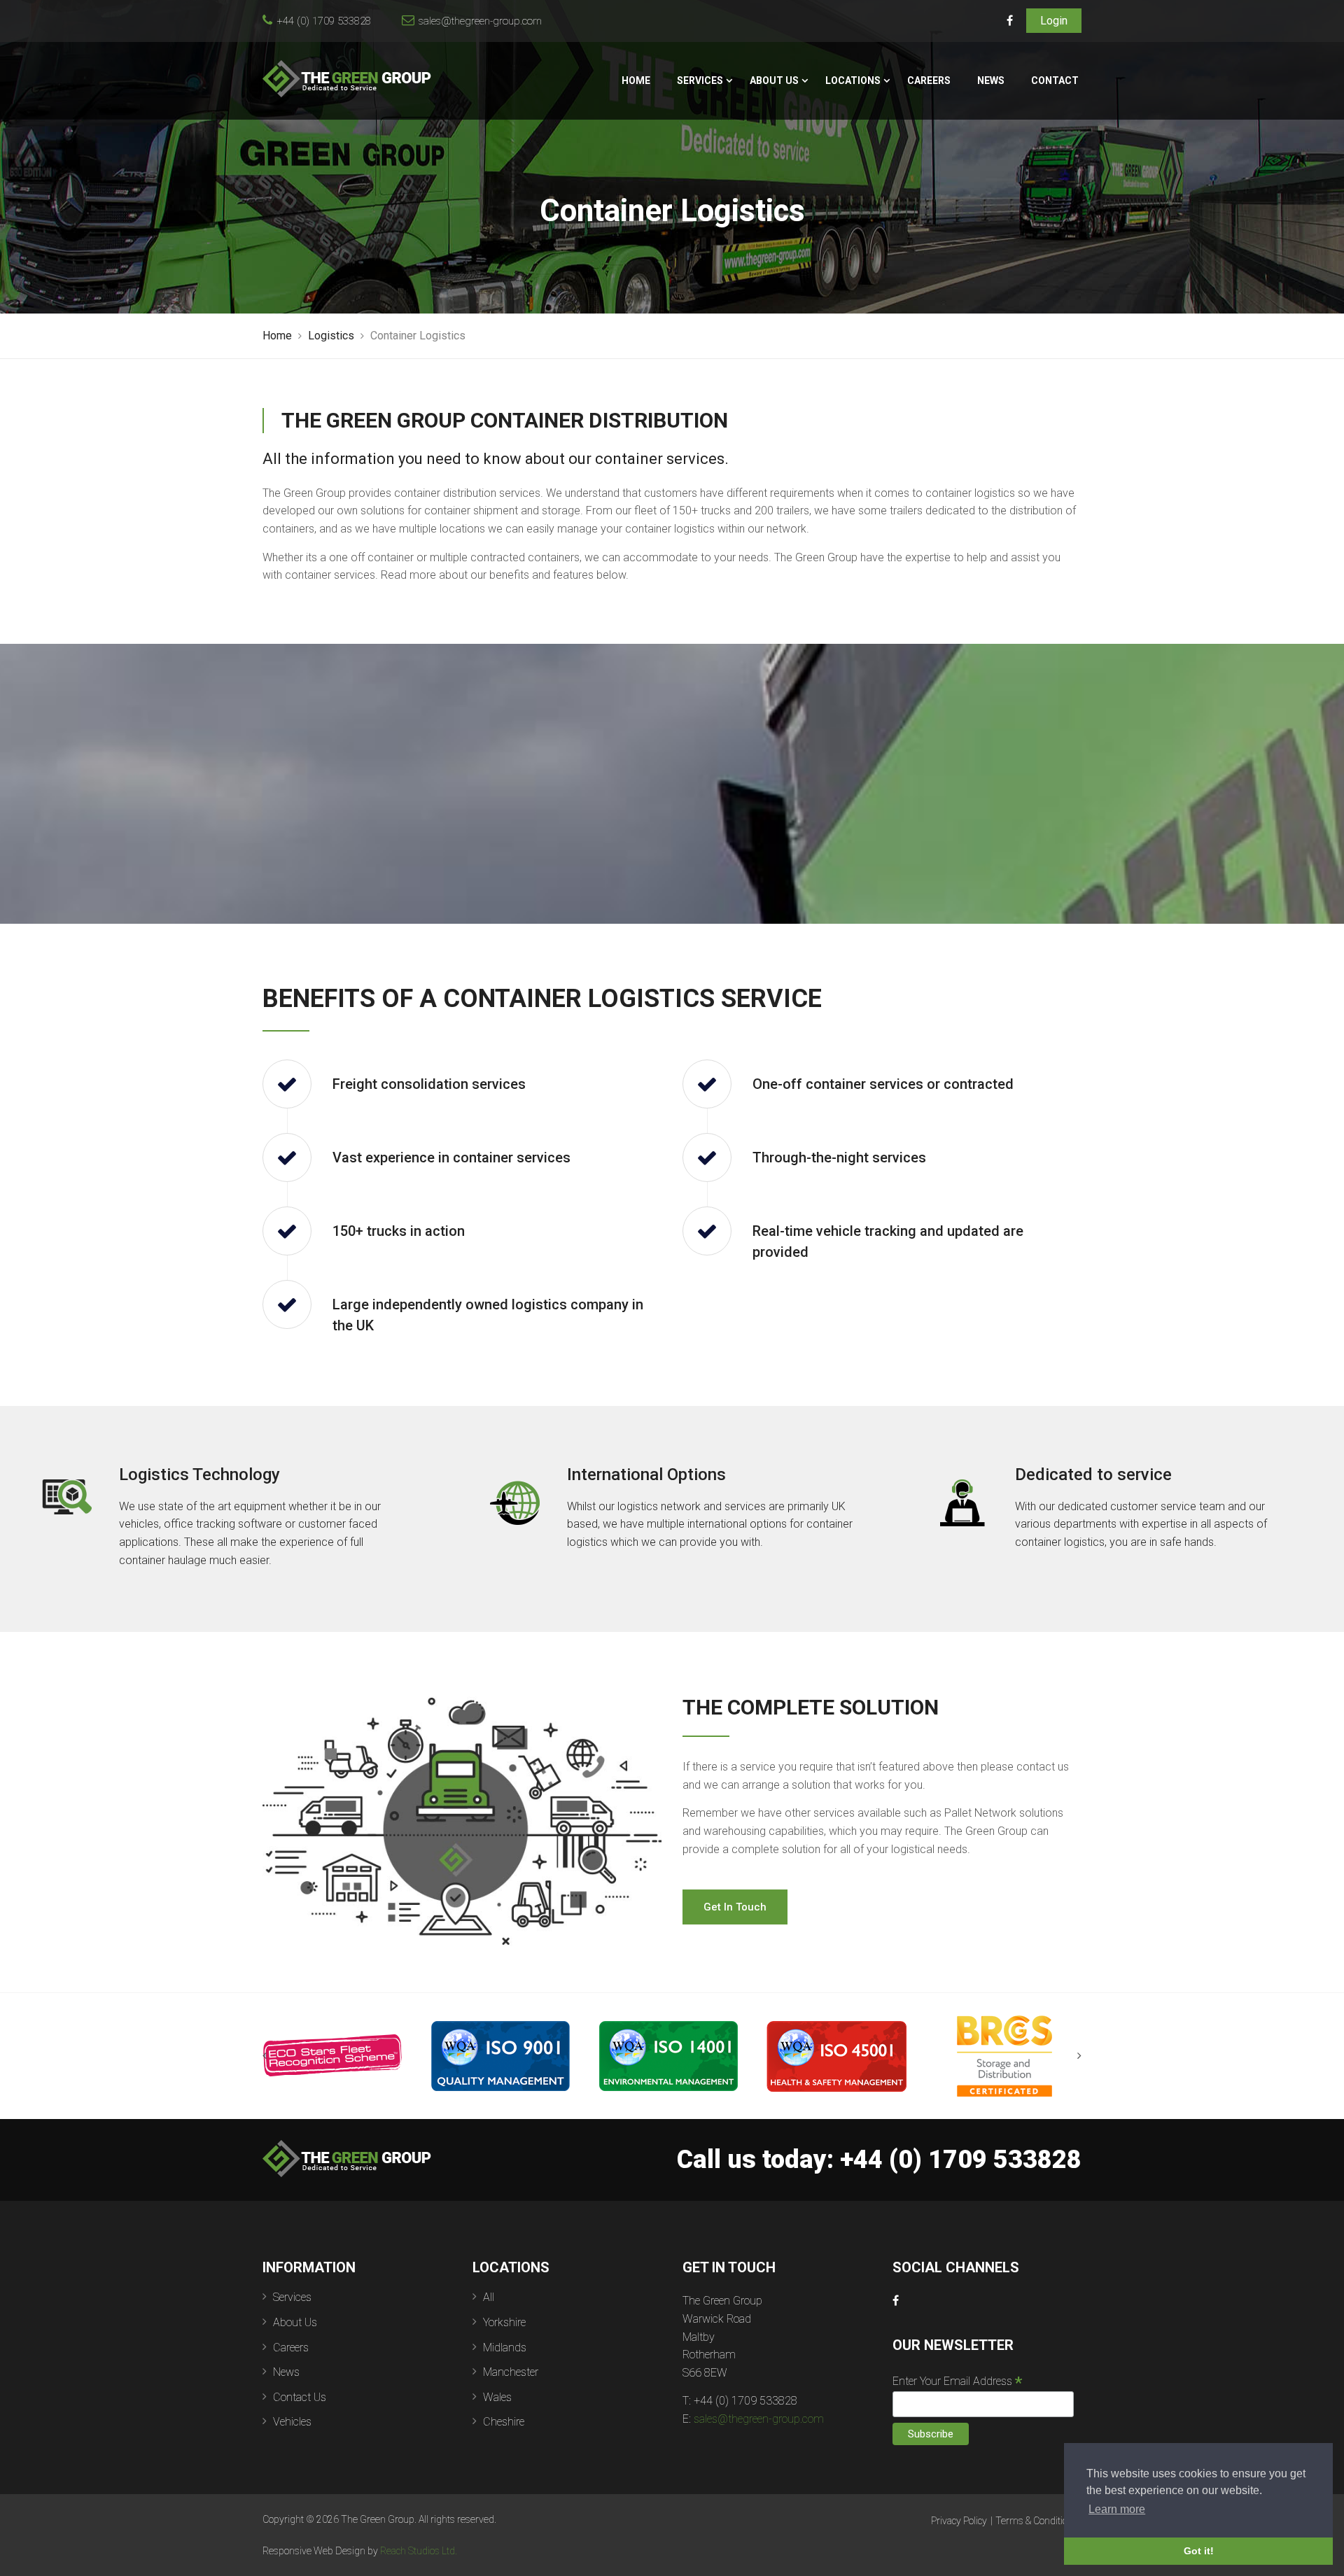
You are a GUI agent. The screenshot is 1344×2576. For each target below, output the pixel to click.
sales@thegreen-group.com (480, 21)
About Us (774, 80)
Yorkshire (504, 2322)
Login (1054, 21)
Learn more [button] (1117, 2509)
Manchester (511, 2372)
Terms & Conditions (1037, 2521)
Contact (1055, 80)
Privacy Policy (959, 2521)
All (489, 2297)
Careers (929, 80)
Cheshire (504, 2422)
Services (700, 80)
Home (636, 80)
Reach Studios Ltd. (419, 2551)
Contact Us (300, 2397)
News (991, 80)
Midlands (505, 2348)
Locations (853, 80)
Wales (497, 2397)
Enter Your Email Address (957, 2381)
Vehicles (292, 2422)
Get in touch (735, 1907)
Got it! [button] (1199, 2551)
